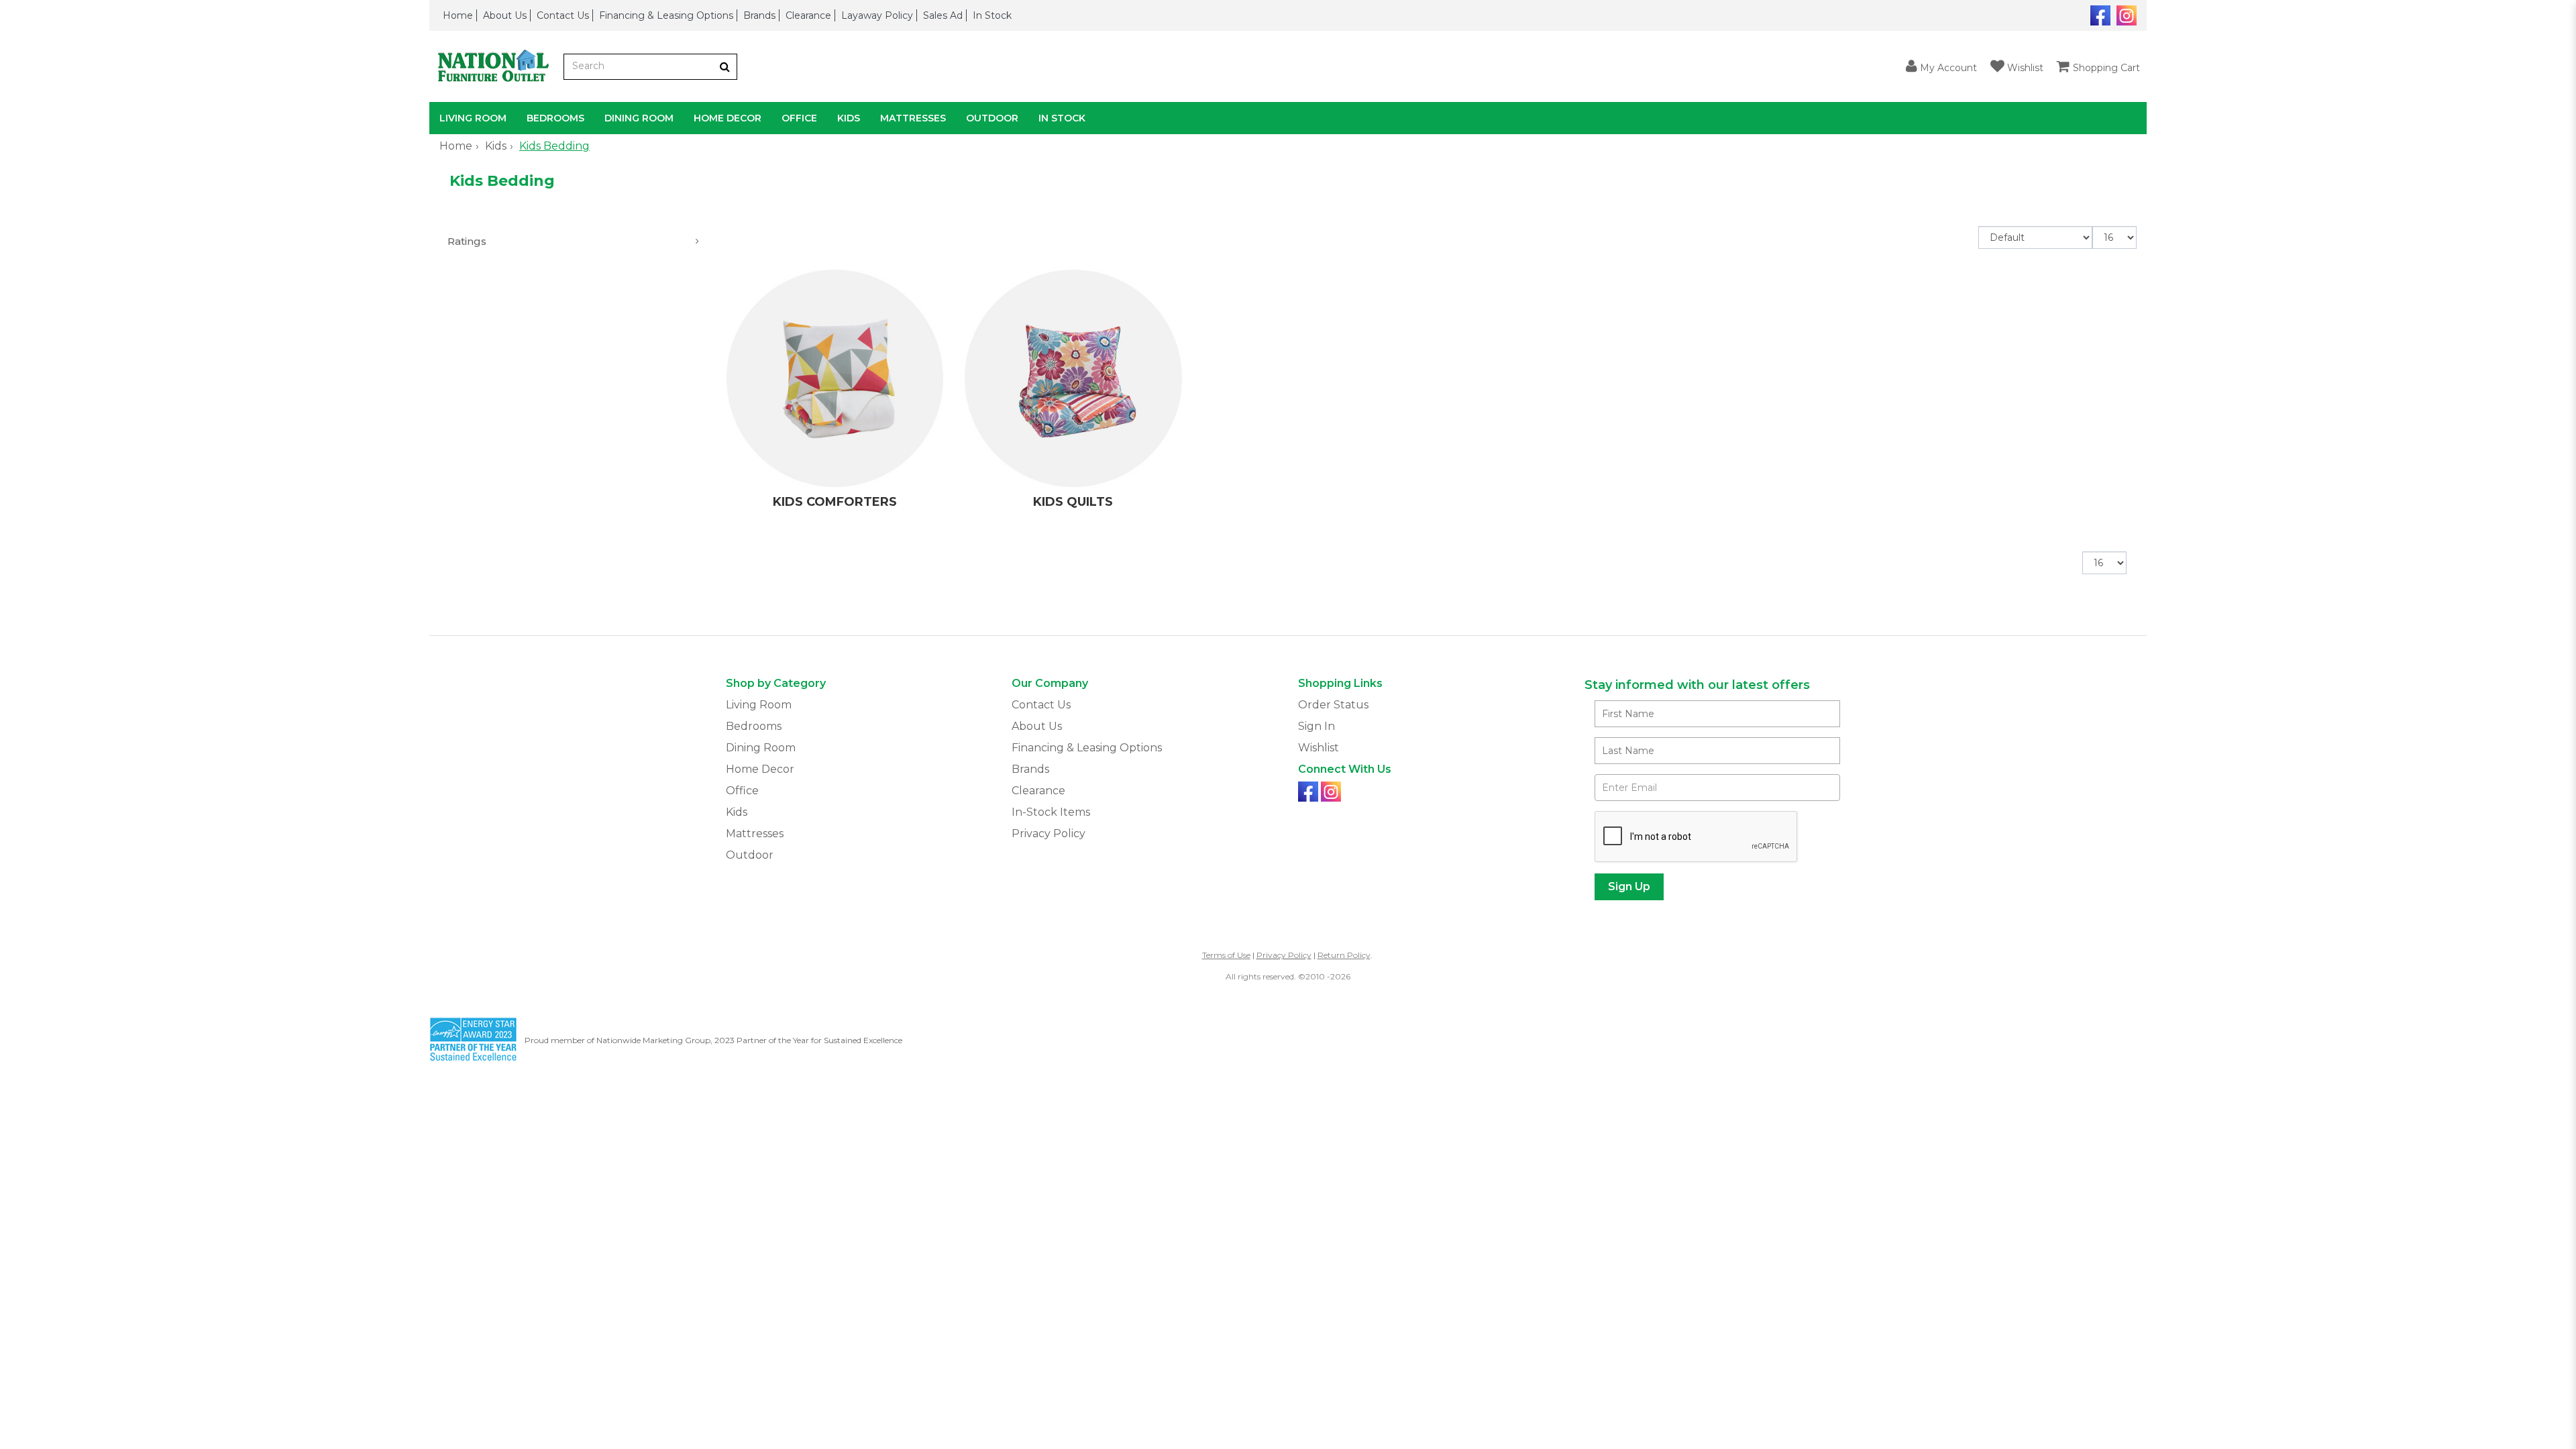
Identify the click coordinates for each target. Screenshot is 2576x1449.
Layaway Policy (877, 15)
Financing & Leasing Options (666, 15)
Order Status (1333, 705)
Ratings (467, 241)
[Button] (725, 67)
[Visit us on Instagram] (2125, 14)
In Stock (992, 15)
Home (458, 15)
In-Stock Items (1051, 812)
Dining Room (639, 118)
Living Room (473, 118)
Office (799, 118)
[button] (1941, 67)
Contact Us (563, 15)
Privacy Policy (1049, 834)
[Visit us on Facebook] (2099, 14)
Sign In (1317, 726)
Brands (759, 15)
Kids (849, 118)
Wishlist (1319, 748)
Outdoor (992, 118)
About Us (505, 15)
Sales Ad (943, 15)
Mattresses (913, 118)
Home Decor (728, 118)
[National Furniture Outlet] (496, 67)
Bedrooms (555, 118)
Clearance (808, 15)
